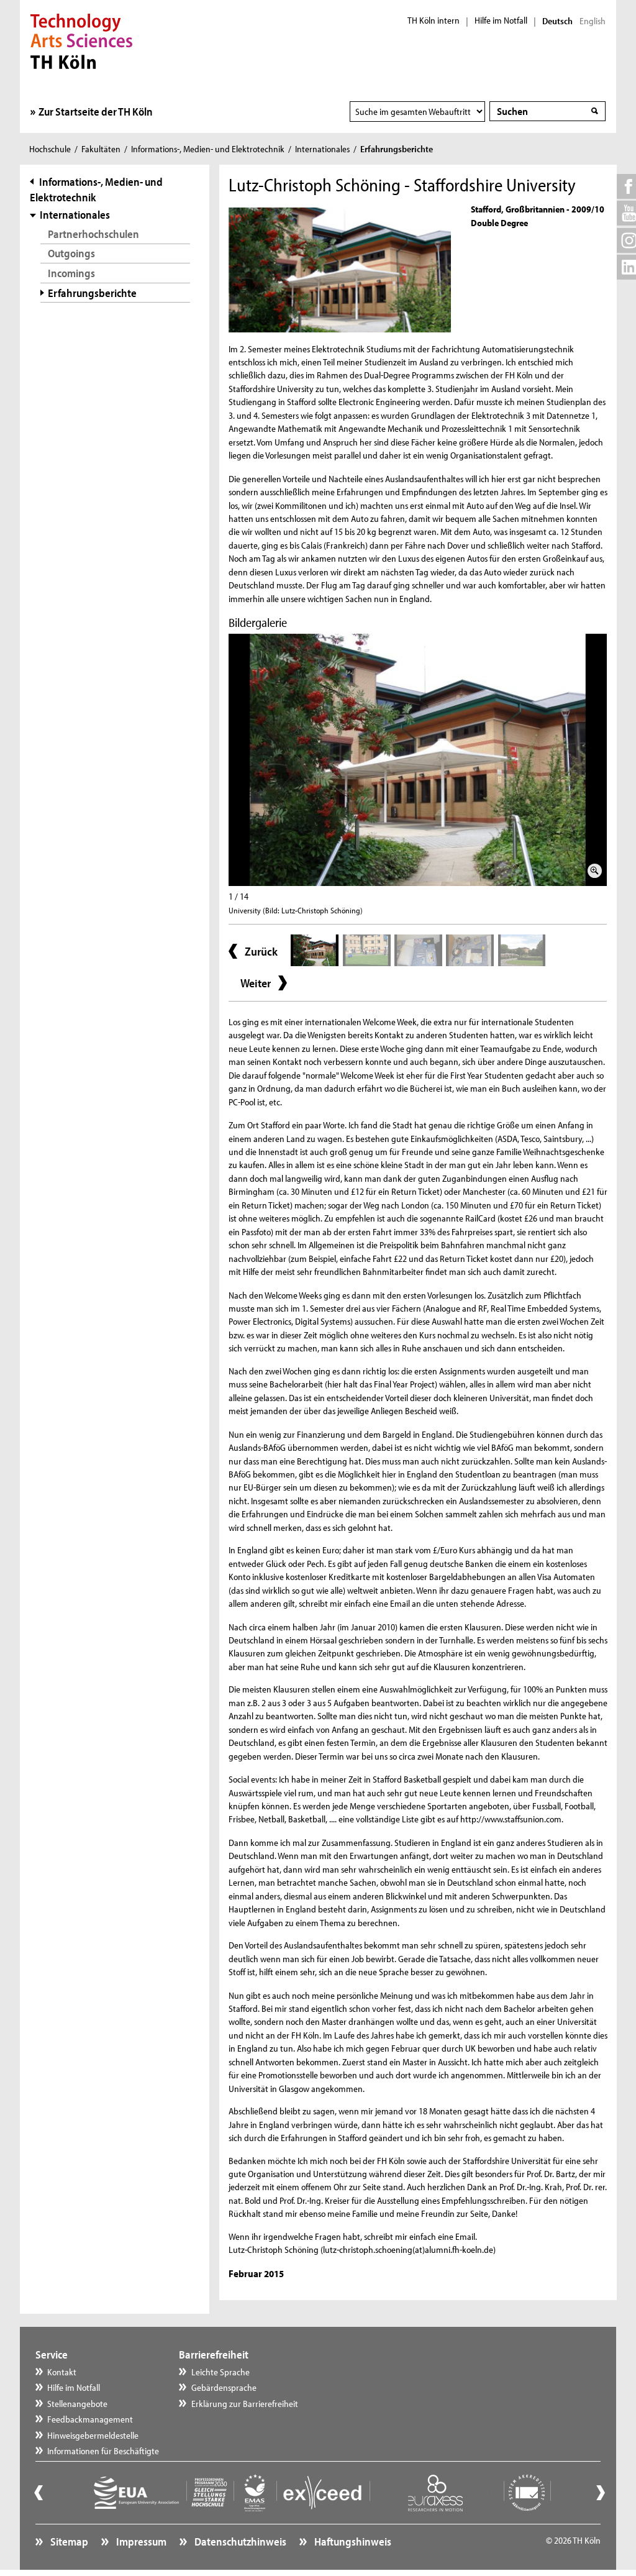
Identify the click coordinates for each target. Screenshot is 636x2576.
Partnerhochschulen (93, 234)
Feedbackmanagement (90, 2419)
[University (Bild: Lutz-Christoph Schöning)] (418, 760)
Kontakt (62, 2372)
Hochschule (50, 149)
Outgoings (71, 253)
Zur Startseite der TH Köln (96, 112)
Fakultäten (101, 149)
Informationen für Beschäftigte (103, 2451)
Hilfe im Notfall (501, 21)
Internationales (322, 149)
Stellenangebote (77, 2404)
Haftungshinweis (352, 2542)
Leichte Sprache (220, 2372)
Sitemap (68, 2542)
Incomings (71, 273)
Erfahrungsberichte (92, 293)
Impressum (140, 2542)
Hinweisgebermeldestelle (93, 2435)
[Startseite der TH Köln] (82, 40)
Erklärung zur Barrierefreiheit (245, 2404)
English (593, 21)
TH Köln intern (434, 21)
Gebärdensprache (224, 2387)
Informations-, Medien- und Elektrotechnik (208, 149)
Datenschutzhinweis (239, 2542)
